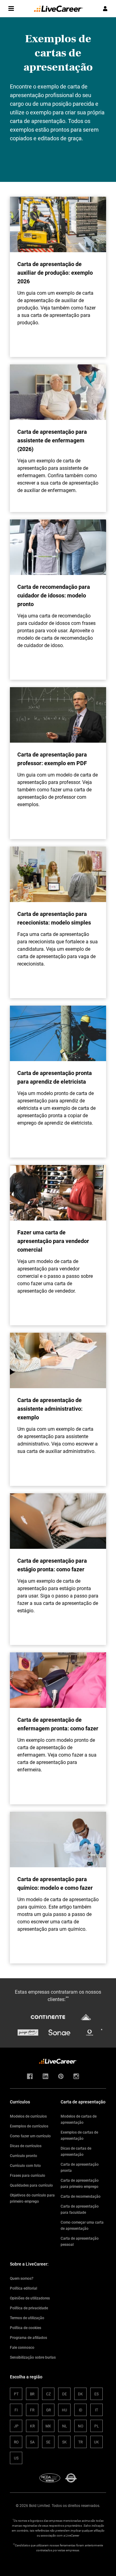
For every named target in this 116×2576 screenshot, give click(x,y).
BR (32, 2394)
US (16, 2458)
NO (81, 2426)
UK (97, 2442)
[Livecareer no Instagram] (76, 2077)
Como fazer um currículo (30, 2136)
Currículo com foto (25, 2165)
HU (64, 2410)
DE (64, 2394)
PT (16, 2394)
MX (48, 2426)
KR (32, 2426)
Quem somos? (22, 2278)
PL (97, 2426)
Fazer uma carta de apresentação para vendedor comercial (53, 1241)
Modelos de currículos (28, 2116)
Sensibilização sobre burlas (33, 2357)
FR (32, 2410)
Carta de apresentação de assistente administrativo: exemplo (50, 1409)
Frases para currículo (28, 2175)
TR (80, 2442)
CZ (48, 2394)
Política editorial (24, 2288)
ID (81, 2410)
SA (32, 2442)
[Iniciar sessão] (105, 9)
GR (48, 2410)
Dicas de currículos (26, 2146)
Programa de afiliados (28, 2337)
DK (80, 2394)
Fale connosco (22, 2347)
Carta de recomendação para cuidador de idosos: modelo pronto (54, 595)
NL (64, 2426)
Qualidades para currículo (31, 2185)
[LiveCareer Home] (58, 9)
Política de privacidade (29, 2308)
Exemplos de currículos (29, 2126)
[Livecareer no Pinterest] (61, 2077)
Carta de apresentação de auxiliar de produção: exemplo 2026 (55, 273)
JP (16, 2426)
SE (48, 2442)
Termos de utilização (27, 2318)
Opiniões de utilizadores (30, 2298)
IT (97, 2410)
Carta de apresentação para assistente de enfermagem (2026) (52, 440)
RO (16, 2442)
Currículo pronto (24, 2156)
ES (97, 2394)
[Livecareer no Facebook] (30, 2077)
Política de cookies (26, 2328)
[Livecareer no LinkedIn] (45, 2077)
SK (64, 2442)
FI (16, 2410)
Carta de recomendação (81, 2196)
